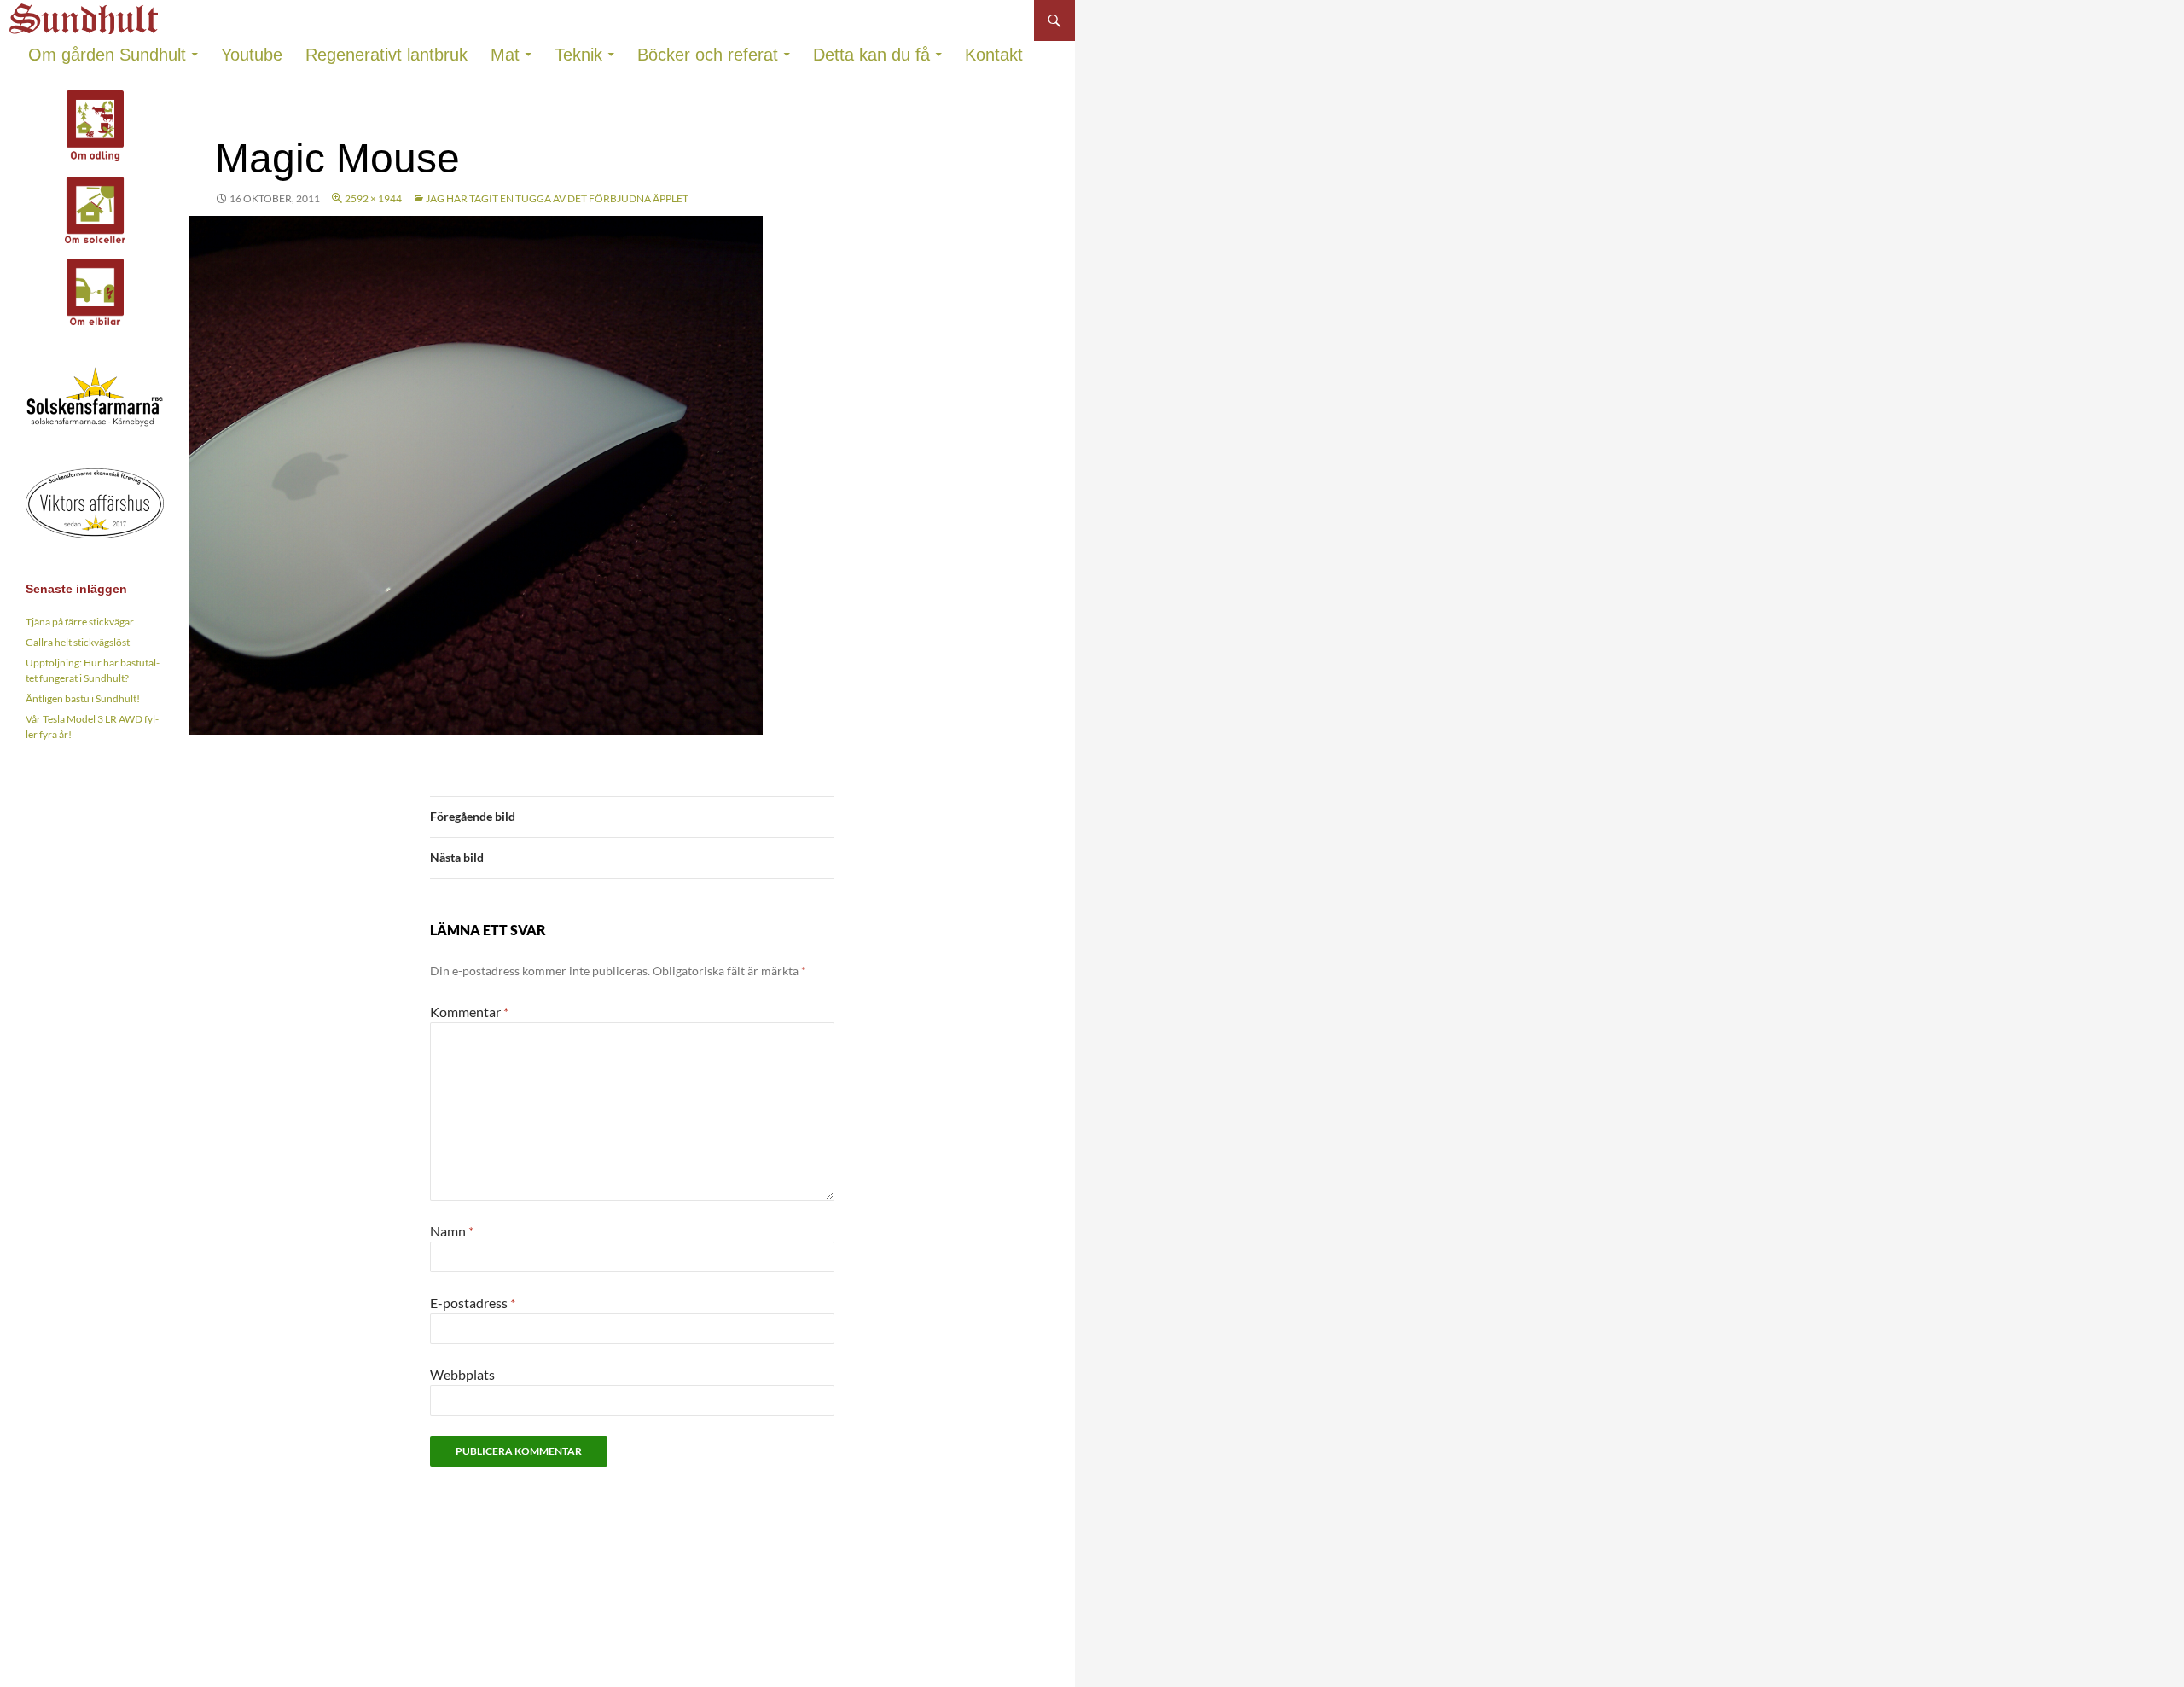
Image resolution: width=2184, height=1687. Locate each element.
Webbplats (462, 1374)
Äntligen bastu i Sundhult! (83, 698)
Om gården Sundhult (107, 55)
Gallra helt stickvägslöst (78, 642)
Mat (505, 55)
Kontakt (994, 55)
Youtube (252, 55)
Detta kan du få (871, 55)
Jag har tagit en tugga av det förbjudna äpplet (557, 198)
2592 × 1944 (373, 198)
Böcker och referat (708, 55)
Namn (452, 1231)
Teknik (578, 55)
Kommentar (469, 1012)
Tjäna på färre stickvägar (80, 622)
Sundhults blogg (86, 14)
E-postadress (473, 1303)
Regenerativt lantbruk (386, 55)
